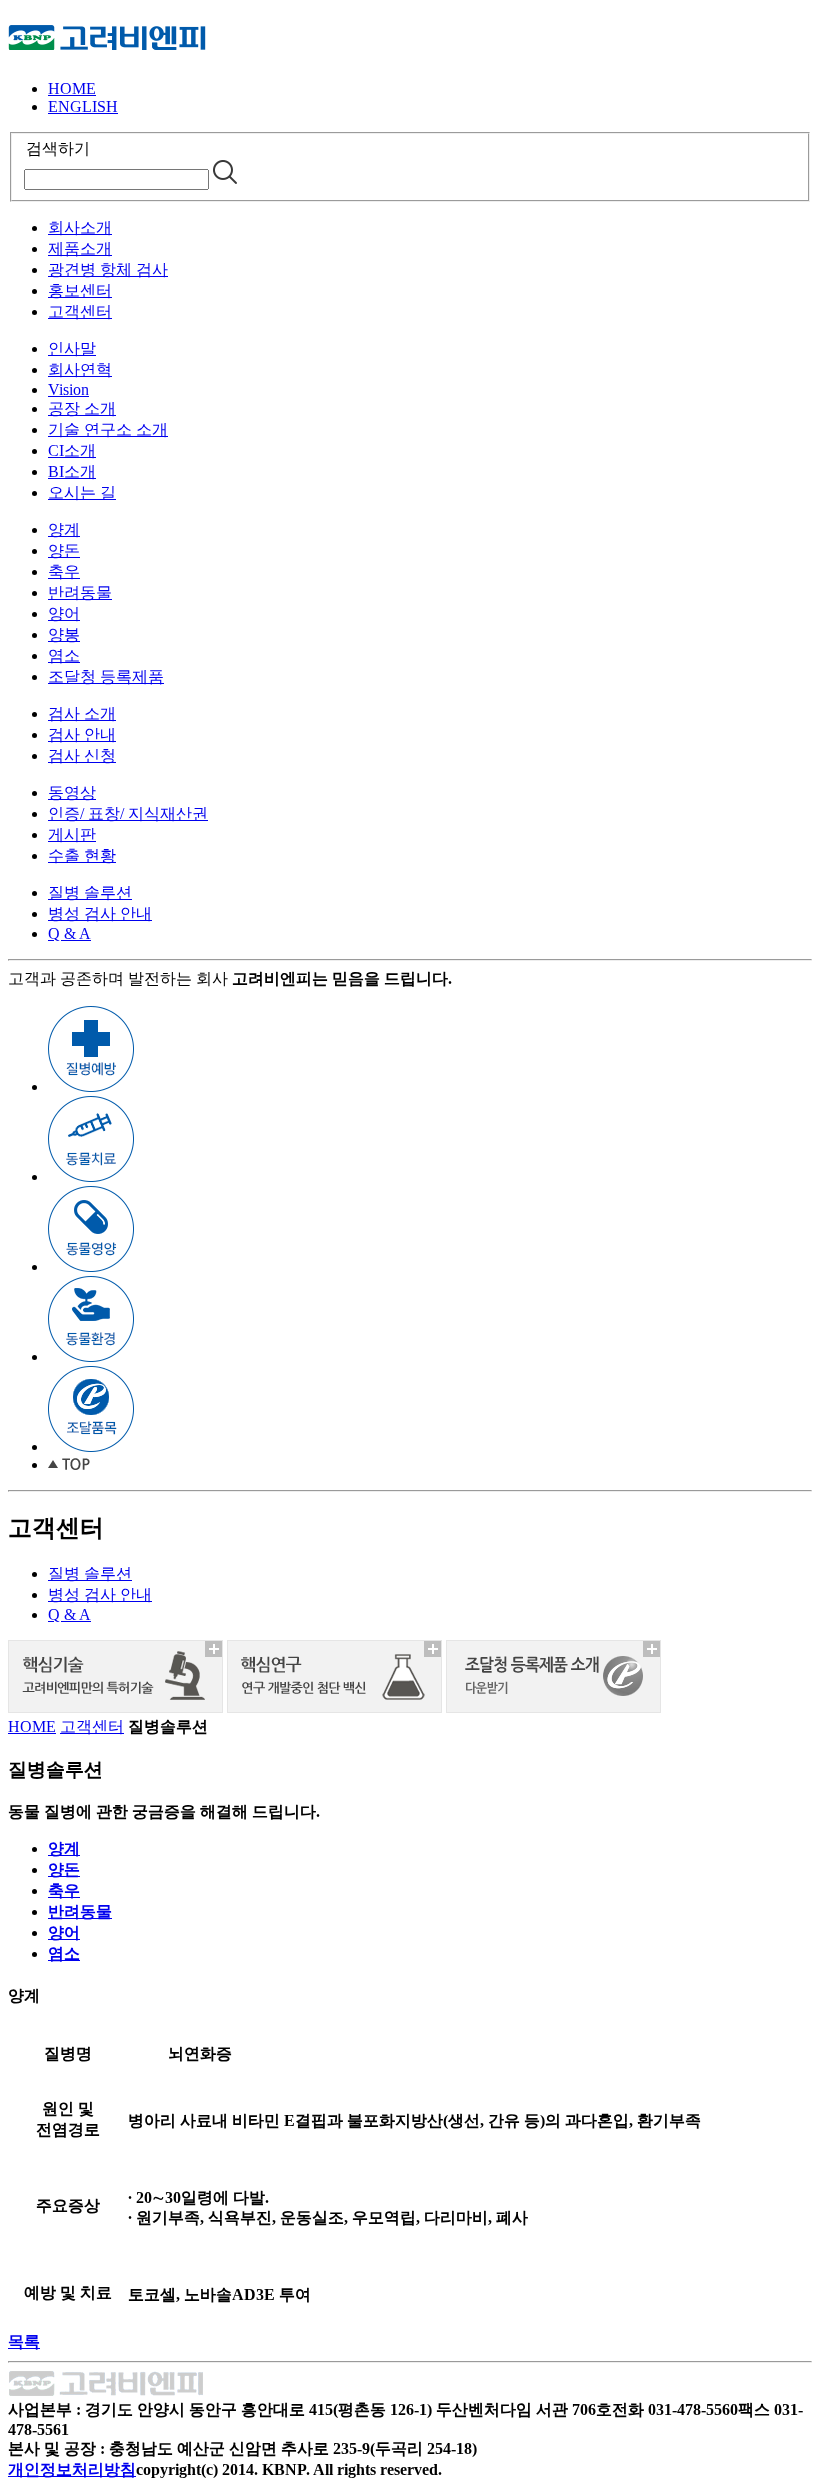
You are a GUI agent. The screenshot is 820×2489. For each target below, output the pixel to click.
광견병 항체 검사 (108, 269)
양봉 (64, 634)
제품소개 (80, 248)
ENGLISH (83, 106)
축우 (64, 571)
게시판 (72, 834)
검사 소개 (82, 713)
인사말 (72, 348)
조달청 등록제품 (106, 676)
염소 (64, 655)
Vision (68, 389)
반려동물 (80, 592)
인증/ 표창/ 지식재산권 (128, 813)
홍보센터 (80, 290)
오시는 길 (82, 492)
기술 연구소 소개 (108, 429)
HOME (72, 88)
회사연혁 (80, 369)
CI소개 (72, 450)
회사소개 (80, 227)
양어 (64, 613)
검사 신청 (82, 755)
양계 (64, 529)
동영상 (72, 792)
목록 (24, 2341)
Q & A (69, 933)
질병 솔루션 (90, 892)
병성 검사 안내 (100, 913)
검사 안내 (82, 734)
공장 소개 (82, 408)
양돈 (64, 550)
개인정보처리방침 (72, 2469)
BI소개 (72, 471)
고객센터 (80, 311)
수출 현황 (82, 855)
